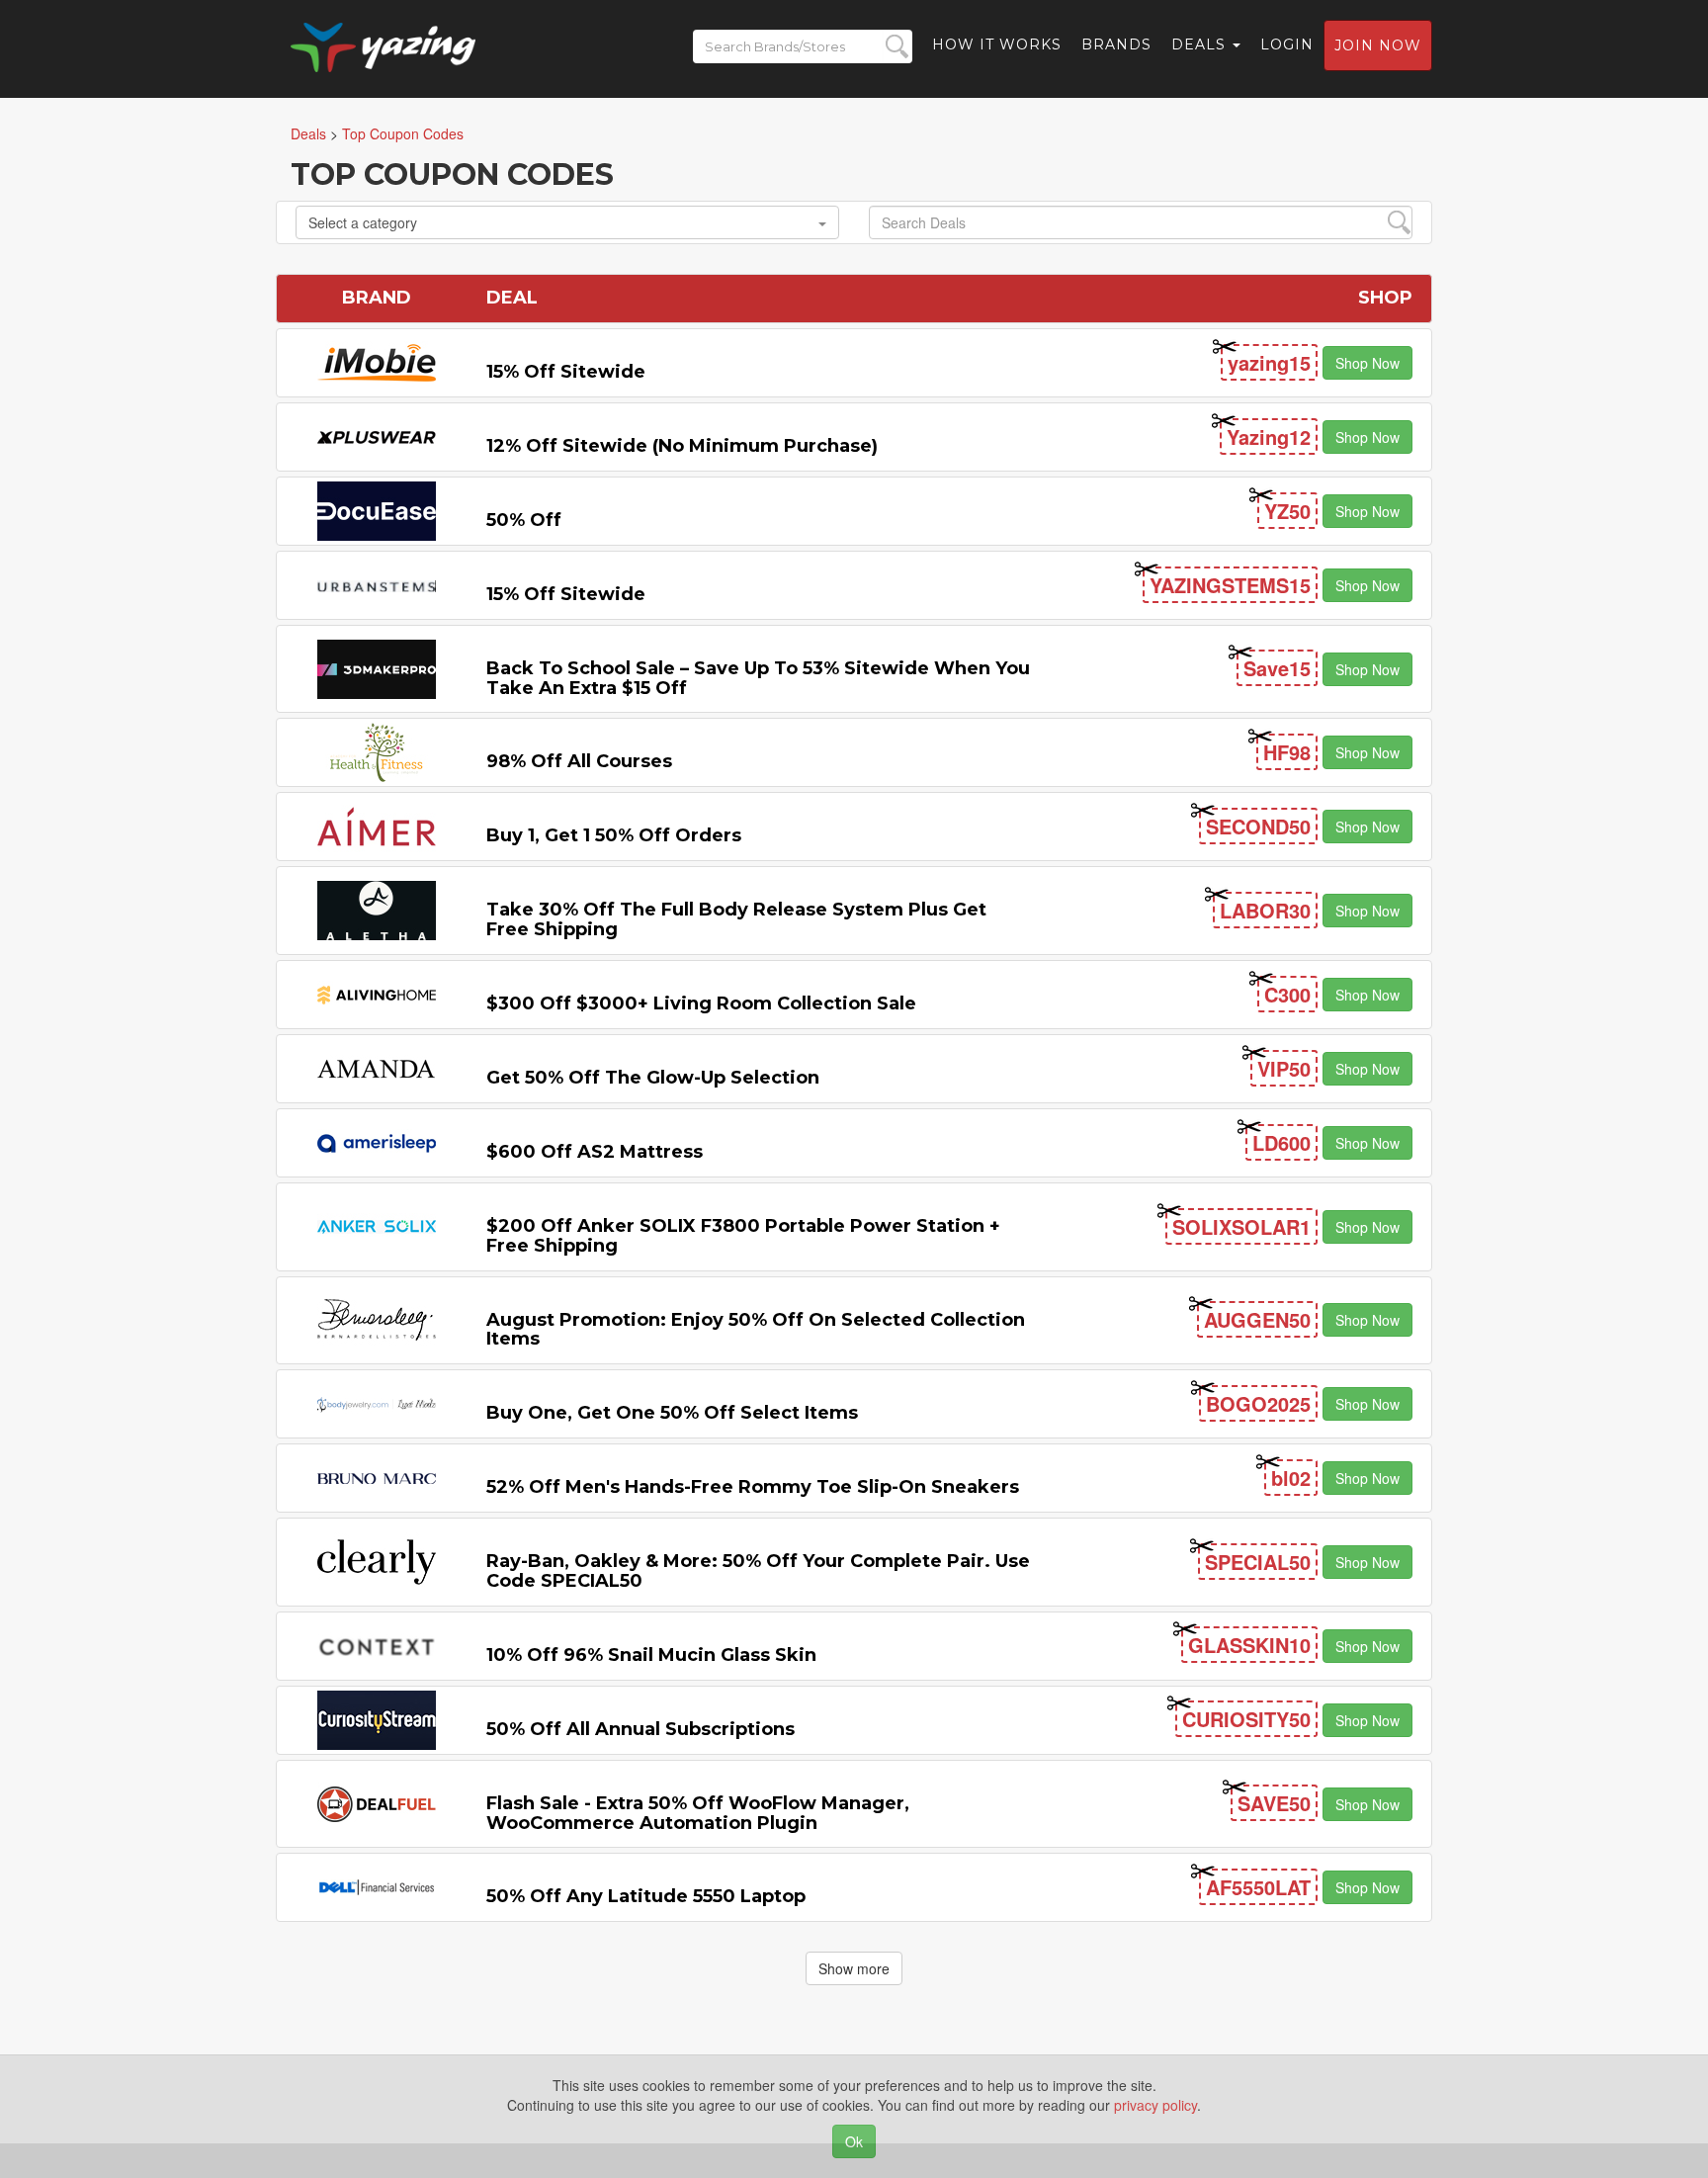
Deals (1201, 44)
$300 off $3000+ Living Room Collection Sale (701, 1003)
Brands (1116, 44)
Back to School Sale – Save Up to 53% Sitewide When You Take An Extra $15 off (758, 678)
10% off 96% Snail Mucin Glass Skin (651, 1655)
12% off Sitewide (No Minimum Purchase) (682, 446)
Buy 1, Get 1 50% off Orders (614, 835)
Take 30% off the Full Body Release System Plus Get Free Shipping (736, 919)
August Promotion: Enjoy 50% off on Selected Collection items (756, 1330)
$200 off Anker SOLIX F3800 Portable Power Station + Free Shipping (743, 1236)
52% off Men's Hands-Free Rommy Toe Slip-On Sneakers (753, 1487)
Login (1287, 44)
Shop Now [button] (1367, 363)
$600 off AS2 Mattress (595, 1152)
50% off (524, 520)
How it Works (997, 44)
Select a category (363, 222)
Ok (854, 2141)
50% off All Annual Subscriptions (640, 1729)
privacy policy (1155, 2105)
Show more (854, 1968)
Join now (1378, 45)
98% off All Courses (579, 761)
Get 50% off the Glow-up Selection (653, 1078)
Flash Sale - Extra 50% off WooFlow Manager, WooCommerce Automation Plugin (698, 1813)
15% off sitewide (566, 372)
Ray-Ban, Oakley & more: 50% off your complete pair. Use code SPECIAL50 (758, 1571)
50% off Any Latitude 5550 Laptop (646, 1896)
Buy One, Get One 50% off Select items (672, 1413)
